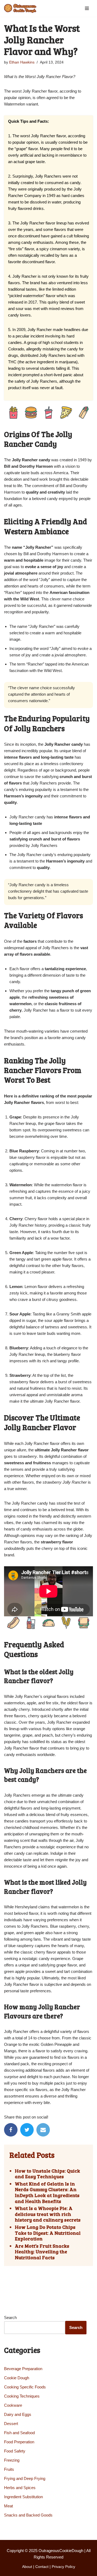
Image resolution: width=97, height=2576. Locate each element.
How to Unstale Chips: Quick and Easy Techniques (47, 2174)
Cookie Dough (17, 2378)
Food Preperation (19, 2442)
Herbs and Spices (20, 2488)
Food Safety (15, 2451)
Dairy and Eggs (18, 2414)
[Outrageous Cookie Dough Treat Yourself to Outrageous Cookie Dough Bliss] (20, 8)
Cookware (13, 2405)
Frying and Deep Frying (25, 2478)
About (27, 2567)
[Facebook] (11, 2130)
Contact (42, 2567)
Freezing (12, 2460)
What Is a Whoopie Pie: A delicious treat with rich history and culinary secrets (48, 2214)
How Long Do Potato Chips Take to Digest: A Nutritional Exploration (48, 2233)
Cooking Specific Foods (25, 2387)
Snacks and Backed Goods (28, 2515)
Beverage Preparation (23, 2369)
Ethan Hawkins (22, 62)
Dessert (11, 2424)
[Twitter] (27, 2130)
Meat (8, 2506)
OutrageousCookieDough (61, 2551)
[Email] (43, 2130)
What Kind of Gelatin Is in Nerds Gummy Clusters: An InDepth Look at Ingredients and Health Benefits (47, 2193)
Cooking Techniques (22, 2396)
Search (10, 2318)
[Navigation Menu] (87, 8)
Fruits (9, 2469)
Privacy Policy (63, 2567)
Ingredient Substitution (23, 2497)
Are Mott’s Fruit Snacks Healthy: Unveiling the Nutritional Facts (42, 2252)
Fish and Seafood (19, 2433)
